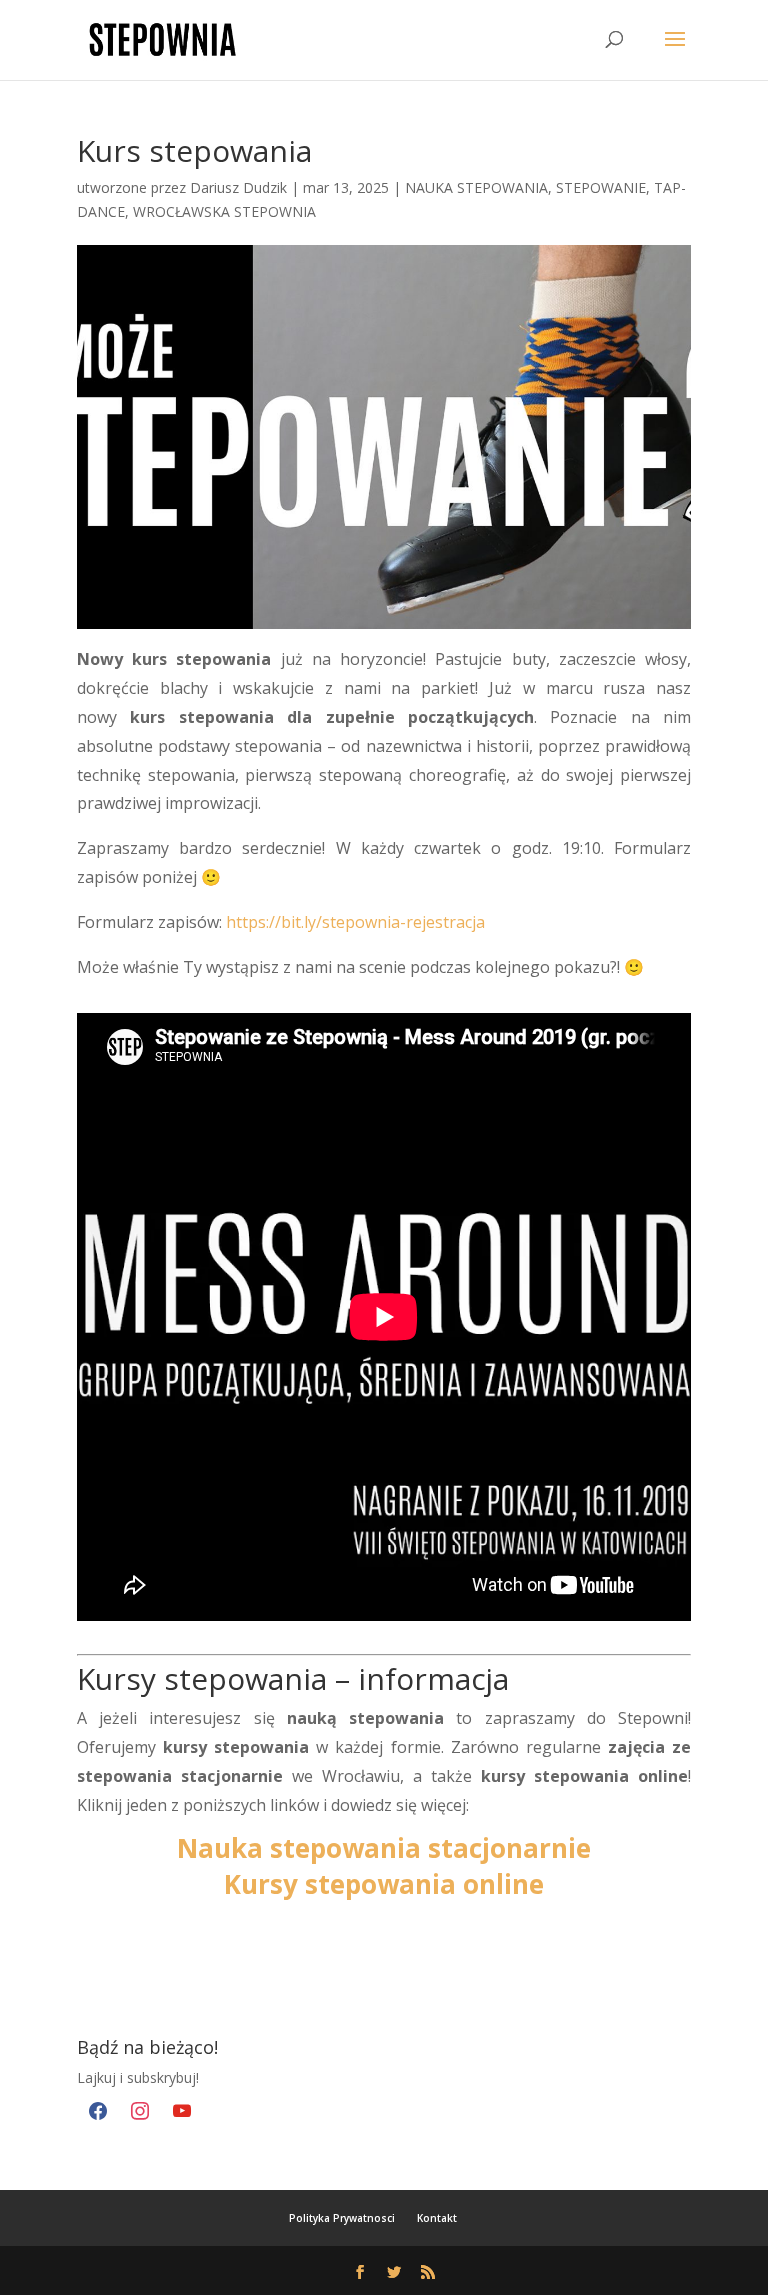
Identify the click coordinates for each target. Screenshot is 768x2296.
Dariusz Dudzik (238, 187)
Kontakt (437, 2218)
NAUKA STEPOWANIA (476, 187)
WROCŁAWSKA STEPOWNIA (224, 211)
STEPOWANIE (601, 187)
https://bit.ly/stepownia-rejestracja (355, 922)
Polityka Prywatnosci (342, 2218)
